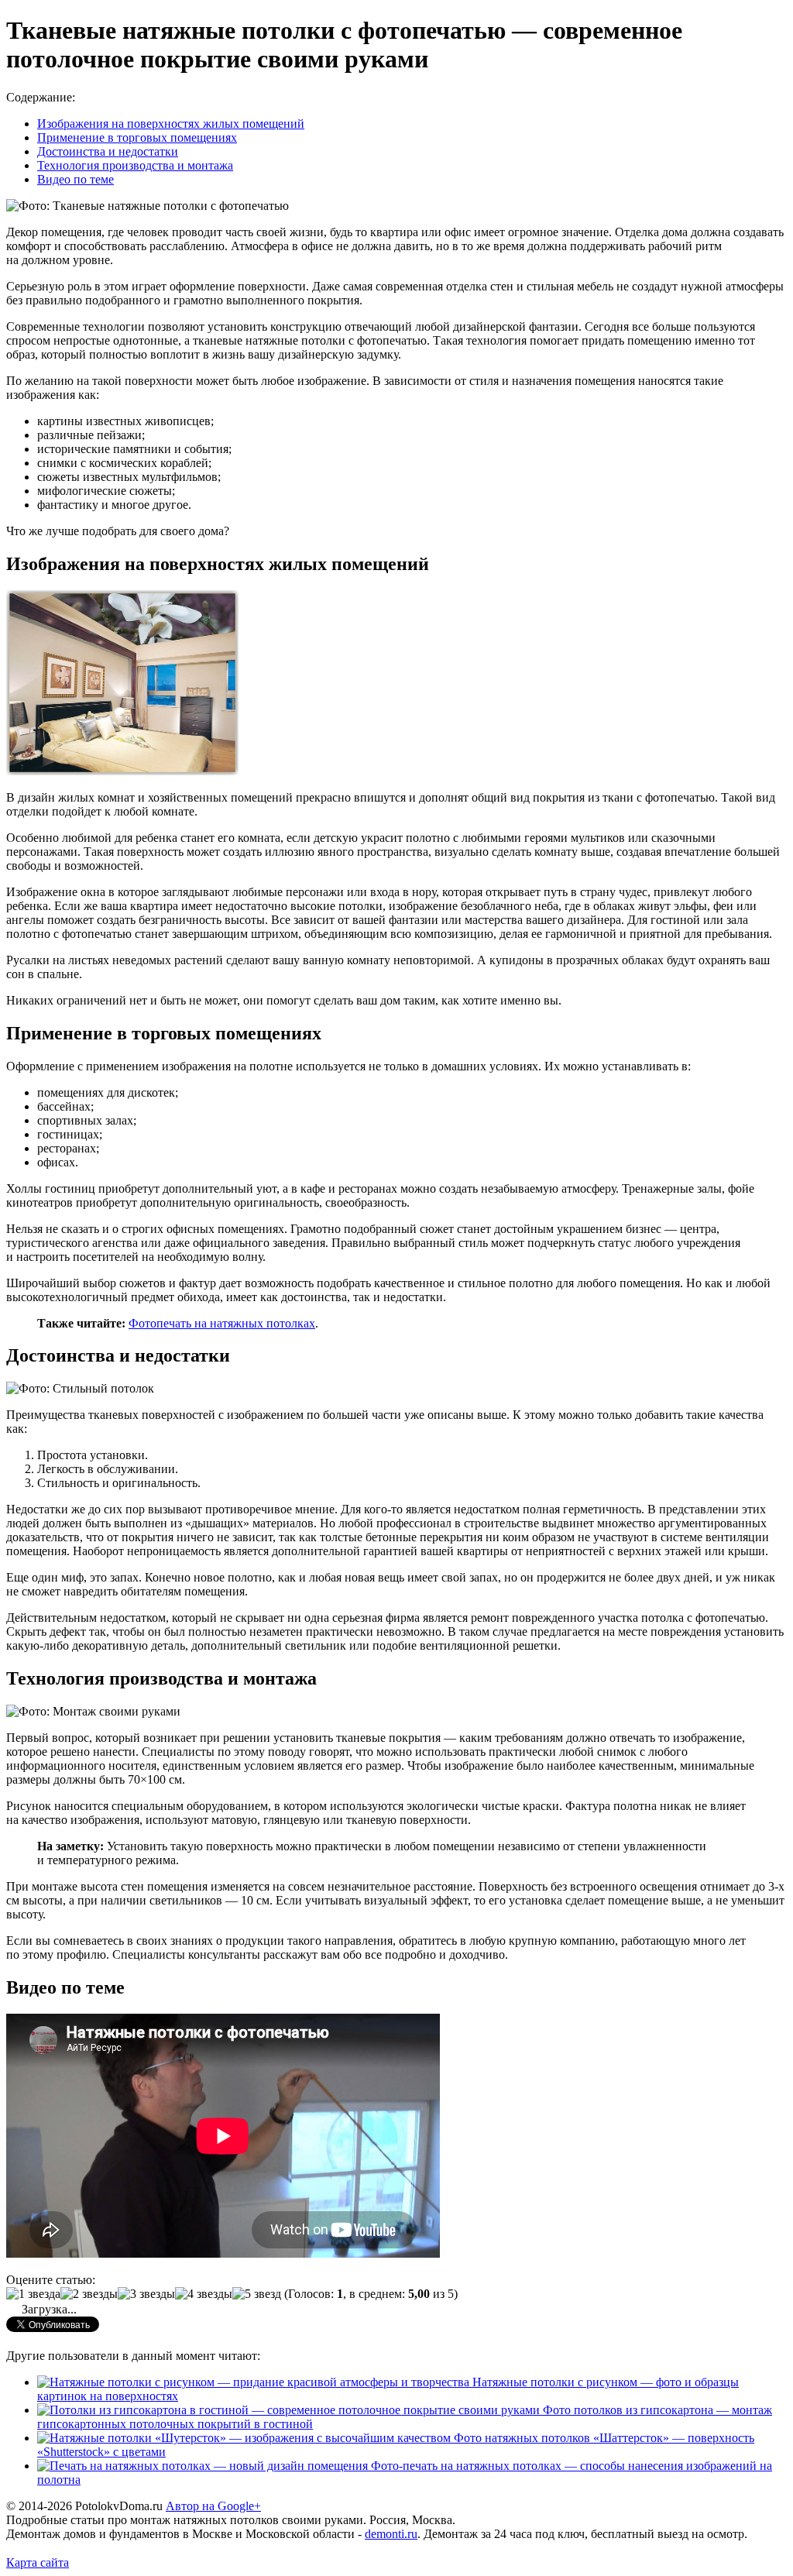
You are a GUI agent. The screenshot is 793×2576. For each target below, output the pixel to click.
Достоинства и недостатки (108, 151)
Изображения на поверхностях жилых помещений (171, 124)
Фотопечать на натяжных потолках (222, 1323)
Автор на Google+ (213, 2506)
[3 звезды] (146, 2294)
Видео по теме (76, 179)
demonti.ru (391, 2534)
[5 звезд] (257, 2294)
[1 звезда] (33, 2294)
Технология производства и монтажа (135, 165)
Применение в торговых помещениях (137, 137)
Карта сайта (38, 2562)
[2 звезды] (89, 2294)
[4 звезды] (204, 2294)
